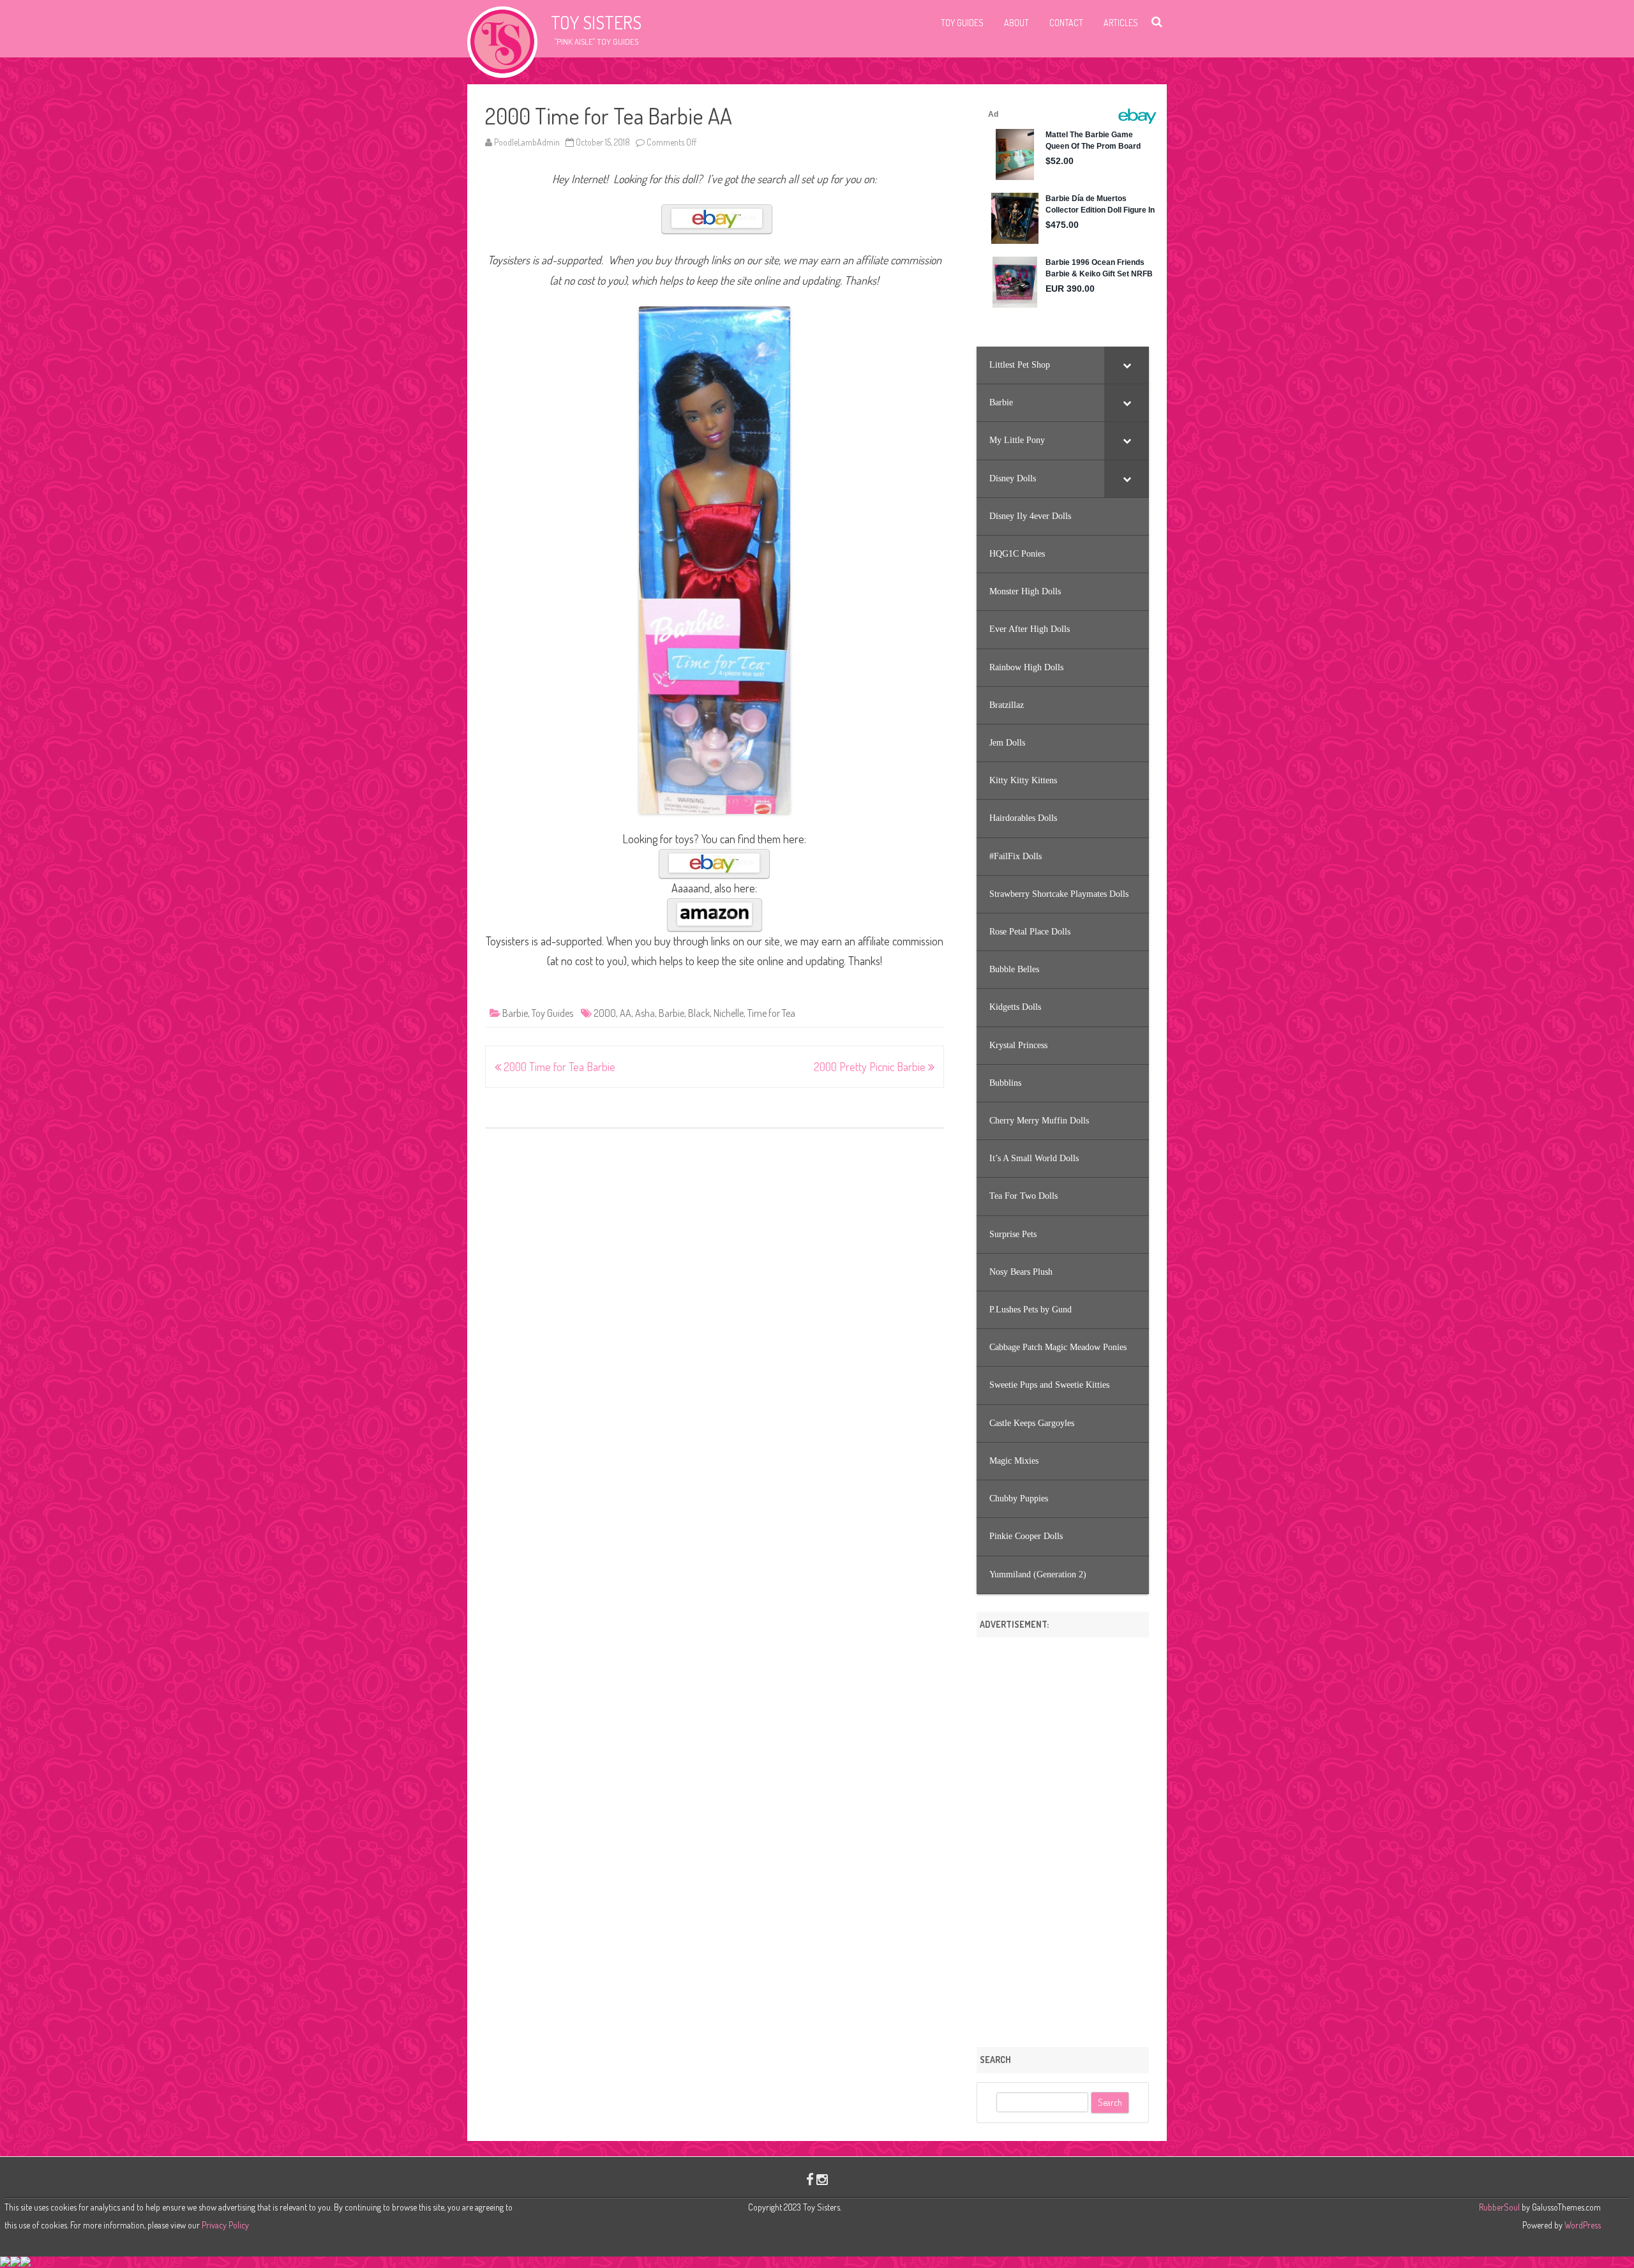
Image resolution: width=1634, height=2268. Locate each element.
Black (699, 1013)
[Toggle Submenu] (1127, 365)
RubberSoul (1499, 2207)
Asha (645, 1013)
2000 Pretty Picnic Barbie (871, 1067)
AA (626, 1013)
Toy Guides (962, 23)
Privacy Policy (225, 2225)
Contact (1066, 23)
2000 (605, 1013)
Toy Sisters (596, 22)
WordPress (1582, 2225)
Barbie (515, 1013)
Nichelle (729, 1013)
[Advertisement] (1063, 1838)
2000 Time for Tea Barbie (558, 1067)
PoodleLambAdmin (527, 142)
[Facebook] (810, 2179)
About (1016, 23)
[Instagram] (822, 2179)
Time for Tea (771, 1013)
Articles (1121, 23)
